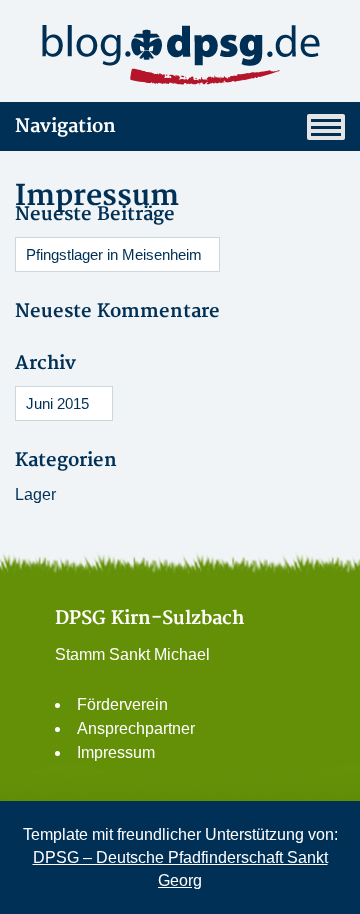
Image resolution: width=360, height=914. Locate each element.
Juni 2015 (57, 403)
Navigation (65, 126)
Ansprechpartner (136, 728)
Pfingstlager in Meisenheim (114, 254)
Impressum (116, 752)
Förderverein (122, 704)
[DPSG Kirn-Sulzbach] (180, 54)
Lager (35, 494)
